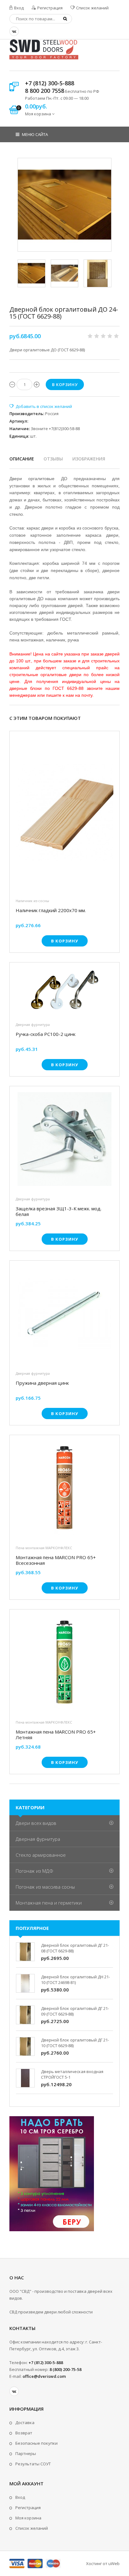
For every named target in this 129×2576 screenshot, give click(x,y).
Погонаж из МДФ (34, 1871)
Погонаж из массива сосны (45, 1887)
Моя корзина (28, 2518)
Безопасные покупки (36, 2443)
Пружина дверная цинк (42, 1383)
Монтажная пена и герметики (49, 1903)
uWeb (114, 2563)
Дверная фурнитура (33, 1024)
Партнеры (26, 2453)
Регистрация (49, 8)
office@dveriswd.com (44, 2376)
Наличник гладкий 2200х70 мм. (51, 910)
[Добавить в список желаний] (41, 406)
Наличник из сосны (32, 901)
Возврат (24, 2433)
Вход (18, 8)
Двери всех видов (36, 1823)
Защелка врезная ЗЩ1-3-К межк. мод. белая (59, 1211)
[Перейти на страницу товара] (64, 814)
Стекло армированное (41, 1855)
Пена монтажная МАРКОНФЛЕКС (44, 1548)
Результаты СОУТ (33, 2464)
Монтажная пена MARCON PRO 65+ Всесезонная (56, 1560)
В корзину (65, 941)
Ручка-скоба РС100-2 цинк (46, 1034)
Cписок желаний (32, 2528)
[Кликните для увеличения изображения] (64, 205)
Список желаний (92, 8)
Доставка (25, 2423)
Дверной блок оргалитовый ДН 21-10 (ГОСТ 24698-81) (75, 1980)
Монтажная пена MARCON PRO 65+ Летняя (56, 1735)
